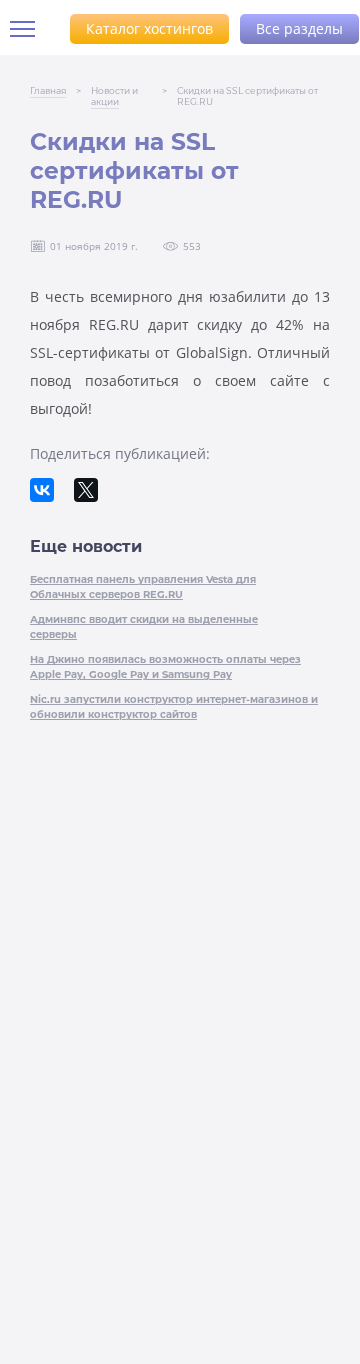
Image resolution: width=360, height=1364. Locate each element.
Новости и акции (114, 96)
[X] (86, 490)
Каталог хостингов (149, 28)
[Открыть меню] (30, 29)
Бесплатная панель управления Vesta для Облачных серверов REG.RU (143, 587)
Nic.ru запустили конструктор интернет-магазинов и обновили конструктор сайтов (174, 707)
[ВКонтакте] (42, 490)
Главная (48, 90)
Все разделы (299, 28)
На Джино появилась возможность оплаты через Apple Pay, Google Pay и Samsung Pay (165, 667)
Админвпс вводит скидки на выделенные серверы (144, 627)
